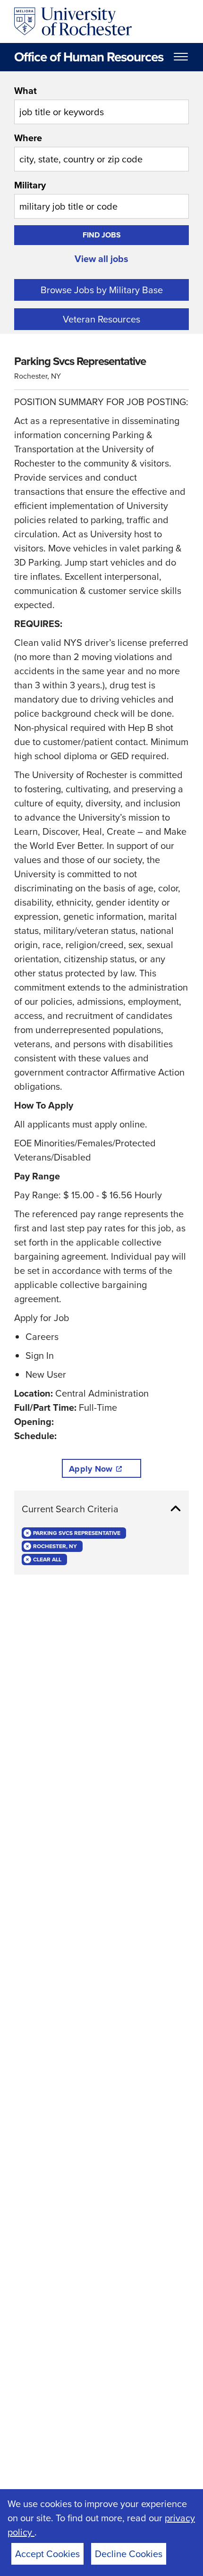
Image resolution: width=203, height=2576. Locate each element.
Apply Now (91, 1469)
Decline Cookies (129, 2554)
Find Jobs (102, 235)
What (25, 91)
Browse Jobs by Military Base (102, 290)
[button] (101, 1509)
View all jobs (101, 259)
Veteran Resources (101, 319)
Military (30, 185)
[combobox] (101, 104)
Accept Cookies (47, 2554)
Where (28, 138)
